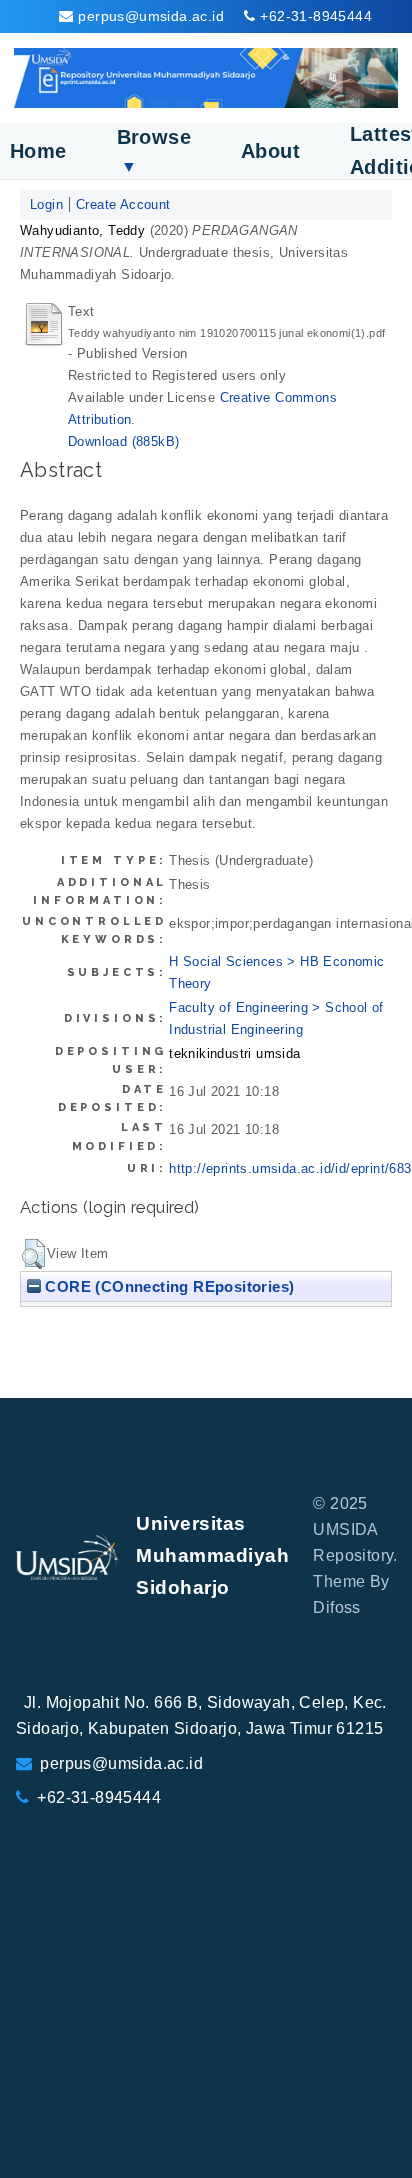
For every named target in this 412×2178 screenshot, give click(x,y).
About (270, 151)
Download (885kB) (123, 441)
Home (38, 151)
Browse (154, 150)
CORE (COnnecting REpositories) (167, 1286)
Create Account (123, 204)
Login (46, 204)
